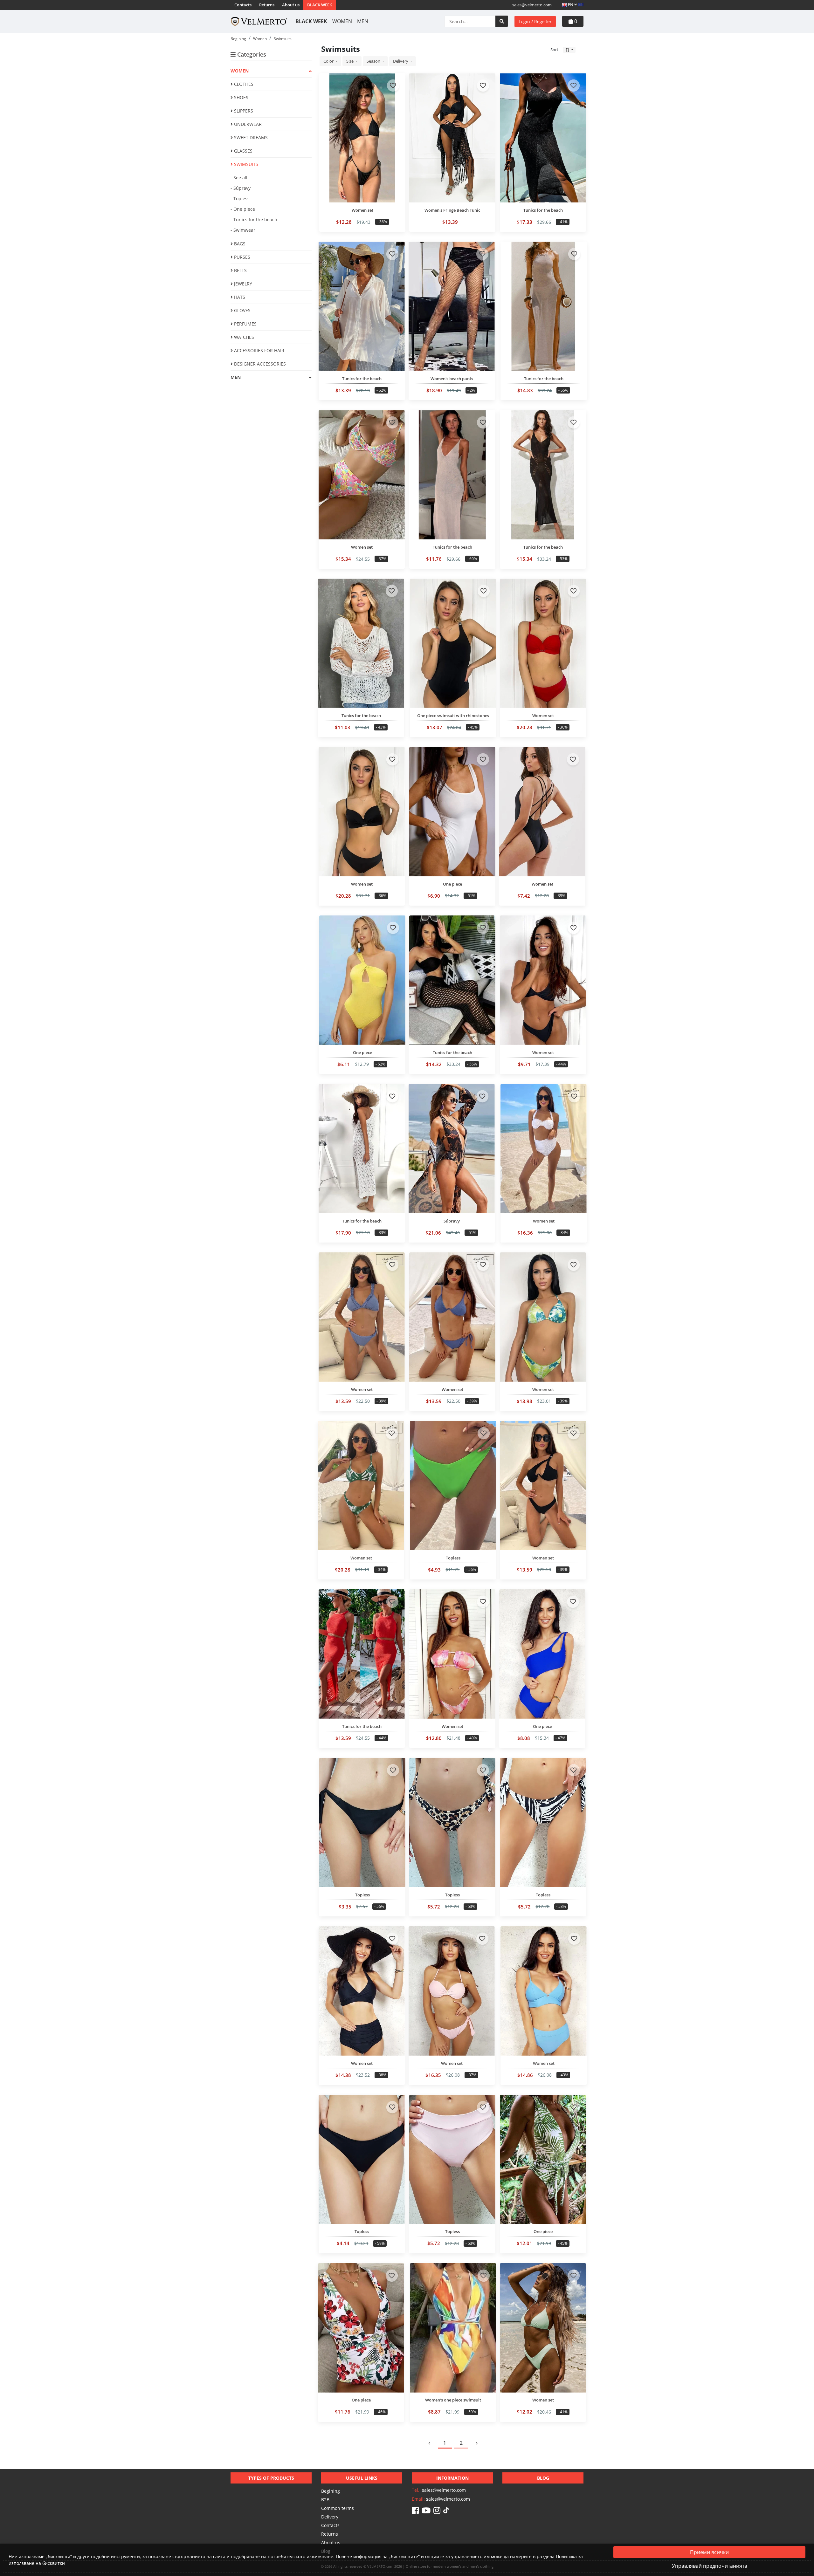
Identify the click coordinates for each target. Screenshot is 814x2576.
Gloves (242, 310)
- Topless (240, 199)
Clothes (243, 84)
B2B (325, 2500)
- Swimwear (243, 230)
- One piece (243, 209)
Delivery (330, 2517)
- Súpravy (241, 188)
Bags (239, 244)
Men (363, 21)
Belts (240, 270)
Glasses (243, 151)
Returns (267, 5)
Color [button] (329, 61)
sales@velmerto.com (532, 5)
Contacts (243, 5)
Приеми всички (709, 2552)
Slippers (243, 111)
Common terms (338, 2508)
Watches (243, 337)
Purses (241, 257)
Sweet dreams (250, 137)
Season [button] (374, 61)
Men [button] (236, 377)
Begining (331, 2491)
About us (291, 5)
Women (342, 21)
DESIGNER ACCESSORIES (259, 364)
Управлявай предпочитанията (710, 2566)
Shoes (241, 97)
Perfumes (245, 324)
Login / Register (535, 21)
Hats (239, 297)
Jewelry (242, 284)
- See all (239, 178)
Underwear (247, 124)
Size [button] (350, 61)
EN (571, 4)
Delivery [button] (401, 61)
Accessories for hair (259, 350)
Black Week (320, 5)
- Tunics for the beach (254, 219)
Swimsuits (245, 164)
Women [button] (240, 71)
